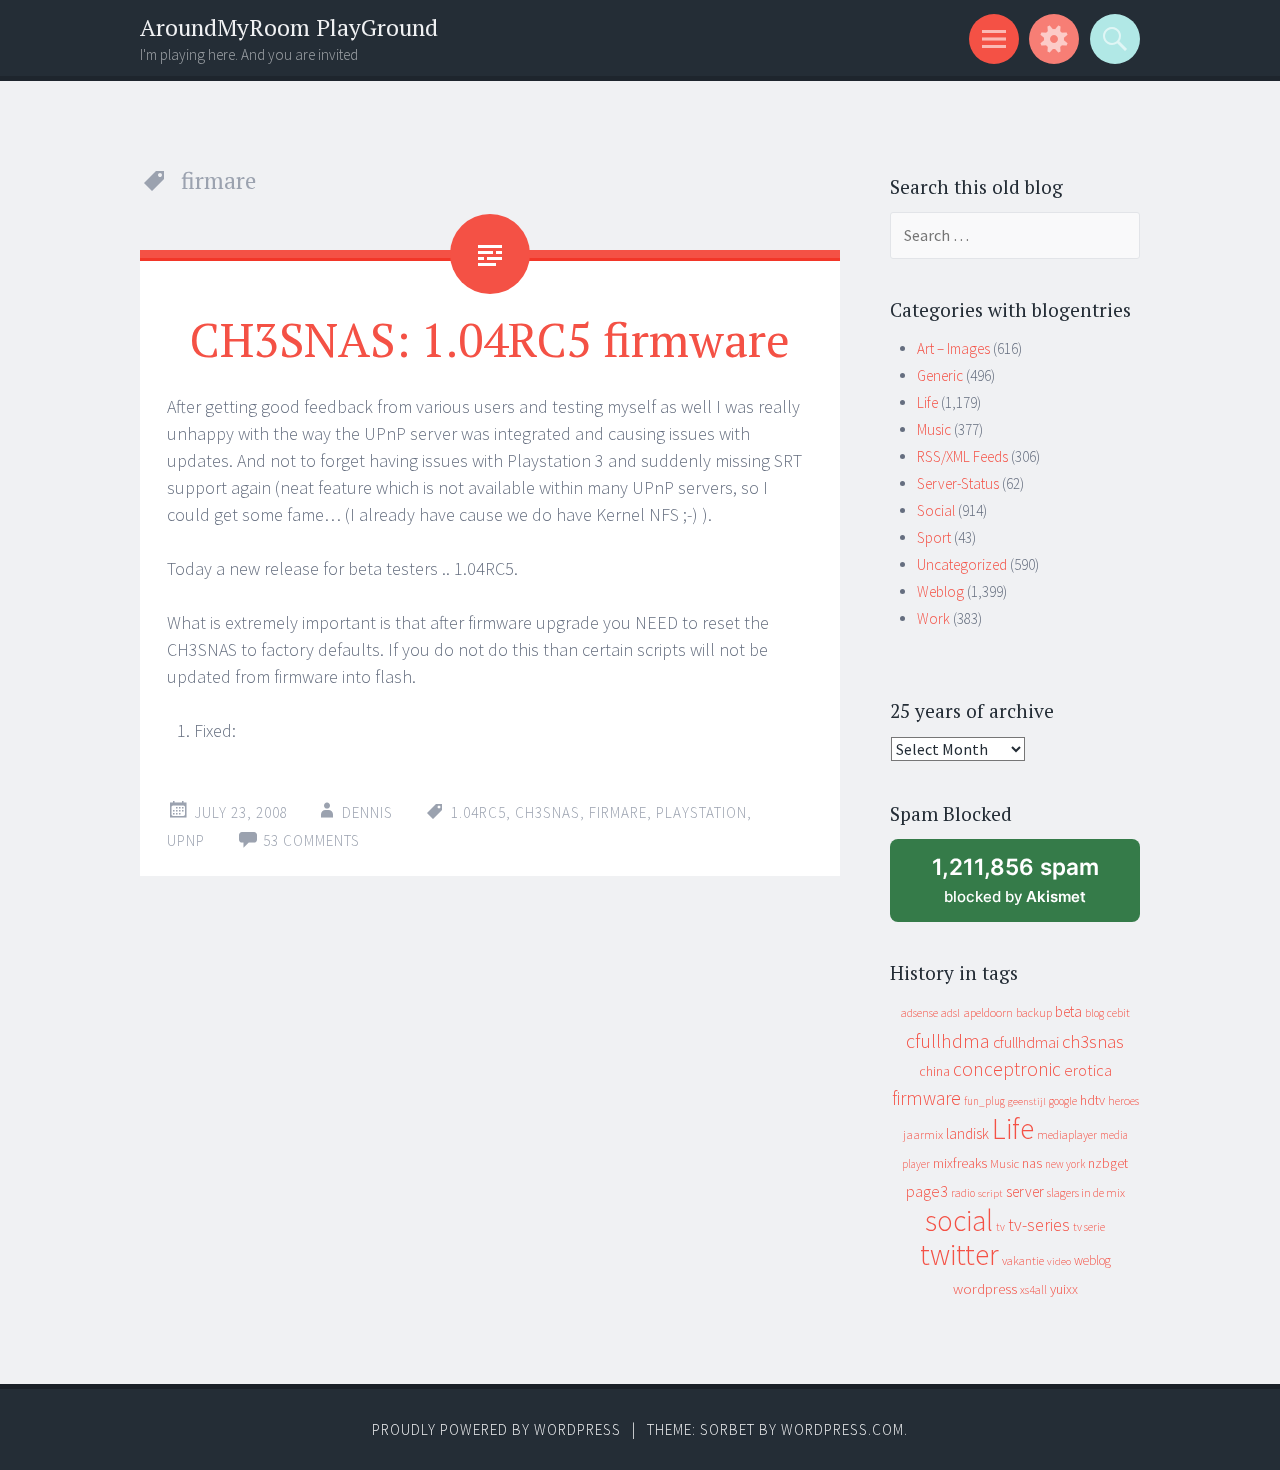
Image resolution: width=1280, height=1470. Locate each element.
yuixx (1064, 1289)
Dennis (367, 812)
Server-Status (958, 483)
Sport (934, 537)
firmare (618, 812)
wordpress (985, 1288)
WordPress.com (842, 1429)
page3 (927, 1191)
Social (936, 510)
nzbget (1108, 1163)
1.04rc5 (478, 812)
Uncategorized (962, 564)
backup (1034, 1012)
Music (934, 429)
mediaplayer (1067, 1134)
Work (933, 618)
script (990, 1193)
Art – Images (953, 348)
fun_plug (984, 1101)
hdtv (1092, 1100)
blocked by (1034, 887)
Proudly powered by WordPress (496, 1429)
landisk (967, 1133)
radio (963, 1193)
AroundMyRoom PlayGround (289, 27)
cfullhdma (948, 1040)
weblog (1092, 1260)
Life (927, 402)
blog (1094, 1013)
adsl (950, 1013)
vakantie (1023, 1260)
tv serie (1089, 1227)
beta (1068, 1011)
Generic (940, 375)
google (1063, 1101)
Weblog (940, 591)
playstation (701, 812)
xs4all (1033, 1289)
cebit (1118, 1012)
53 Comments (311, 840)
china (934, 1071)
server (1025, 1191)
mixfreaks (960, 1163)
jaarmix (923, 1134)
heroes (1123, 1100)
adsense (919, 1013)
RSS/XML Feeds (962, 456)
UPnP (186, 840)
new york (1065, 1164)
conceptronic (1007, 1069)
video (1059, 1261)
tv (1000, 1227)
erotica (1088, 1070)
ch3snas (547, 812)
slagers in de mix (1086, 1192)
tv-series (1039, 1225)
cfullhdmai (1026, 1042)
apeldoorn (988, 1012)
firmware (926, 1098)
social (959, 1220)
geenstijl (1027, 1101)
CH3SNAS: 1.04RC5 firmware (490, 339)
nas (1032, 1163)
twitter (959, 1254)
